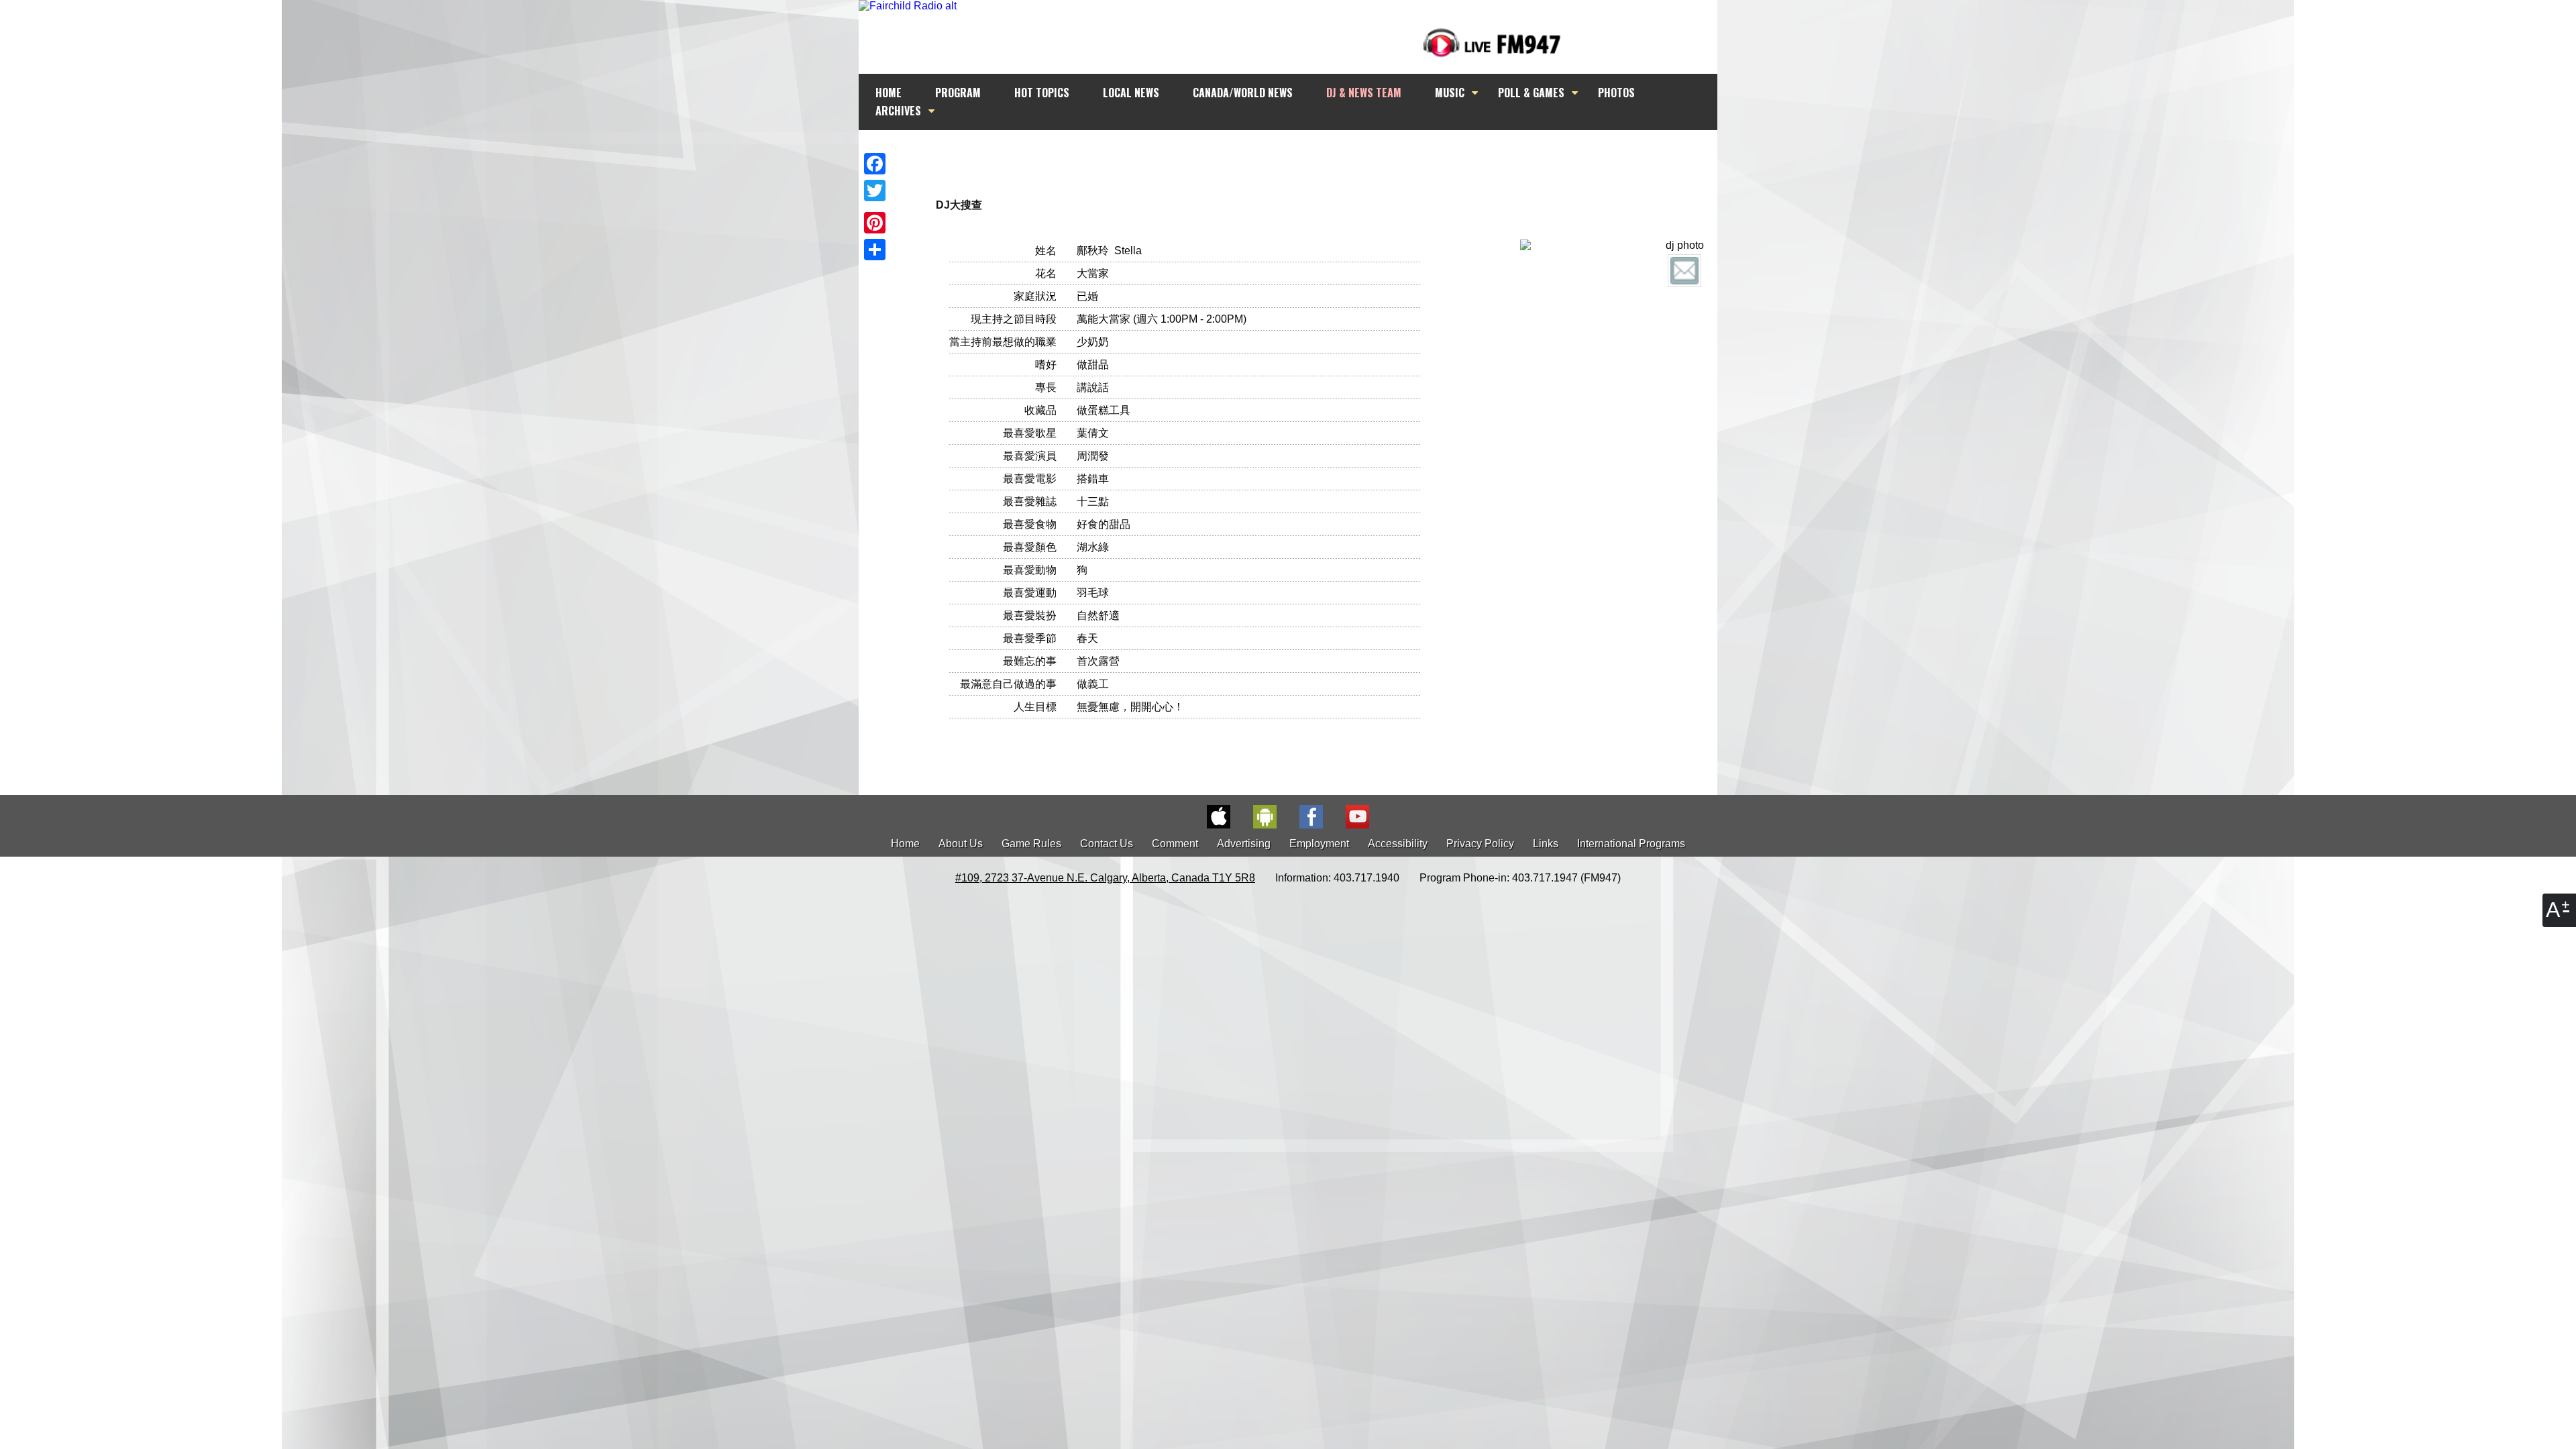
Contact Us (1107, 844)
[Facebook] (875, 164)
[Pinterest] (875, 223)
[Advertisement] (1300, 156)
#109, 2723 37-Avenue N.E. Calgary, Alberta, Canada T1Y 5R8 (1105, 878)
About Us (961, 844)
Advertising (1244, 844)
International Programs (1631, 844)
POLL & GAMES (1531, 93)
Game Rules (1031, 844)
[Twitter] (875, 191)
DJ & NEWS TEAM (1364, 93)
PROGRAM (958, 93)
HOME (889, 93)
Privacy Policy (1480, 844)
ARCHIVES (898, 111)
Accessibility (1398, 844)
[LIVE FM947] (1492, 43)
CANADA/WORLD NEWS (1243, 93)
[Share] (875, 250)
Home (905, 844)
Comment (1175, 844)
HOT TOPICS (1042, 93)
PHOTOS (1616, 93)
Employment (1319, 844)
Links (1546, 844)
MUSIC (1450, 93)
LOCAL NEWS (1131, 93)
